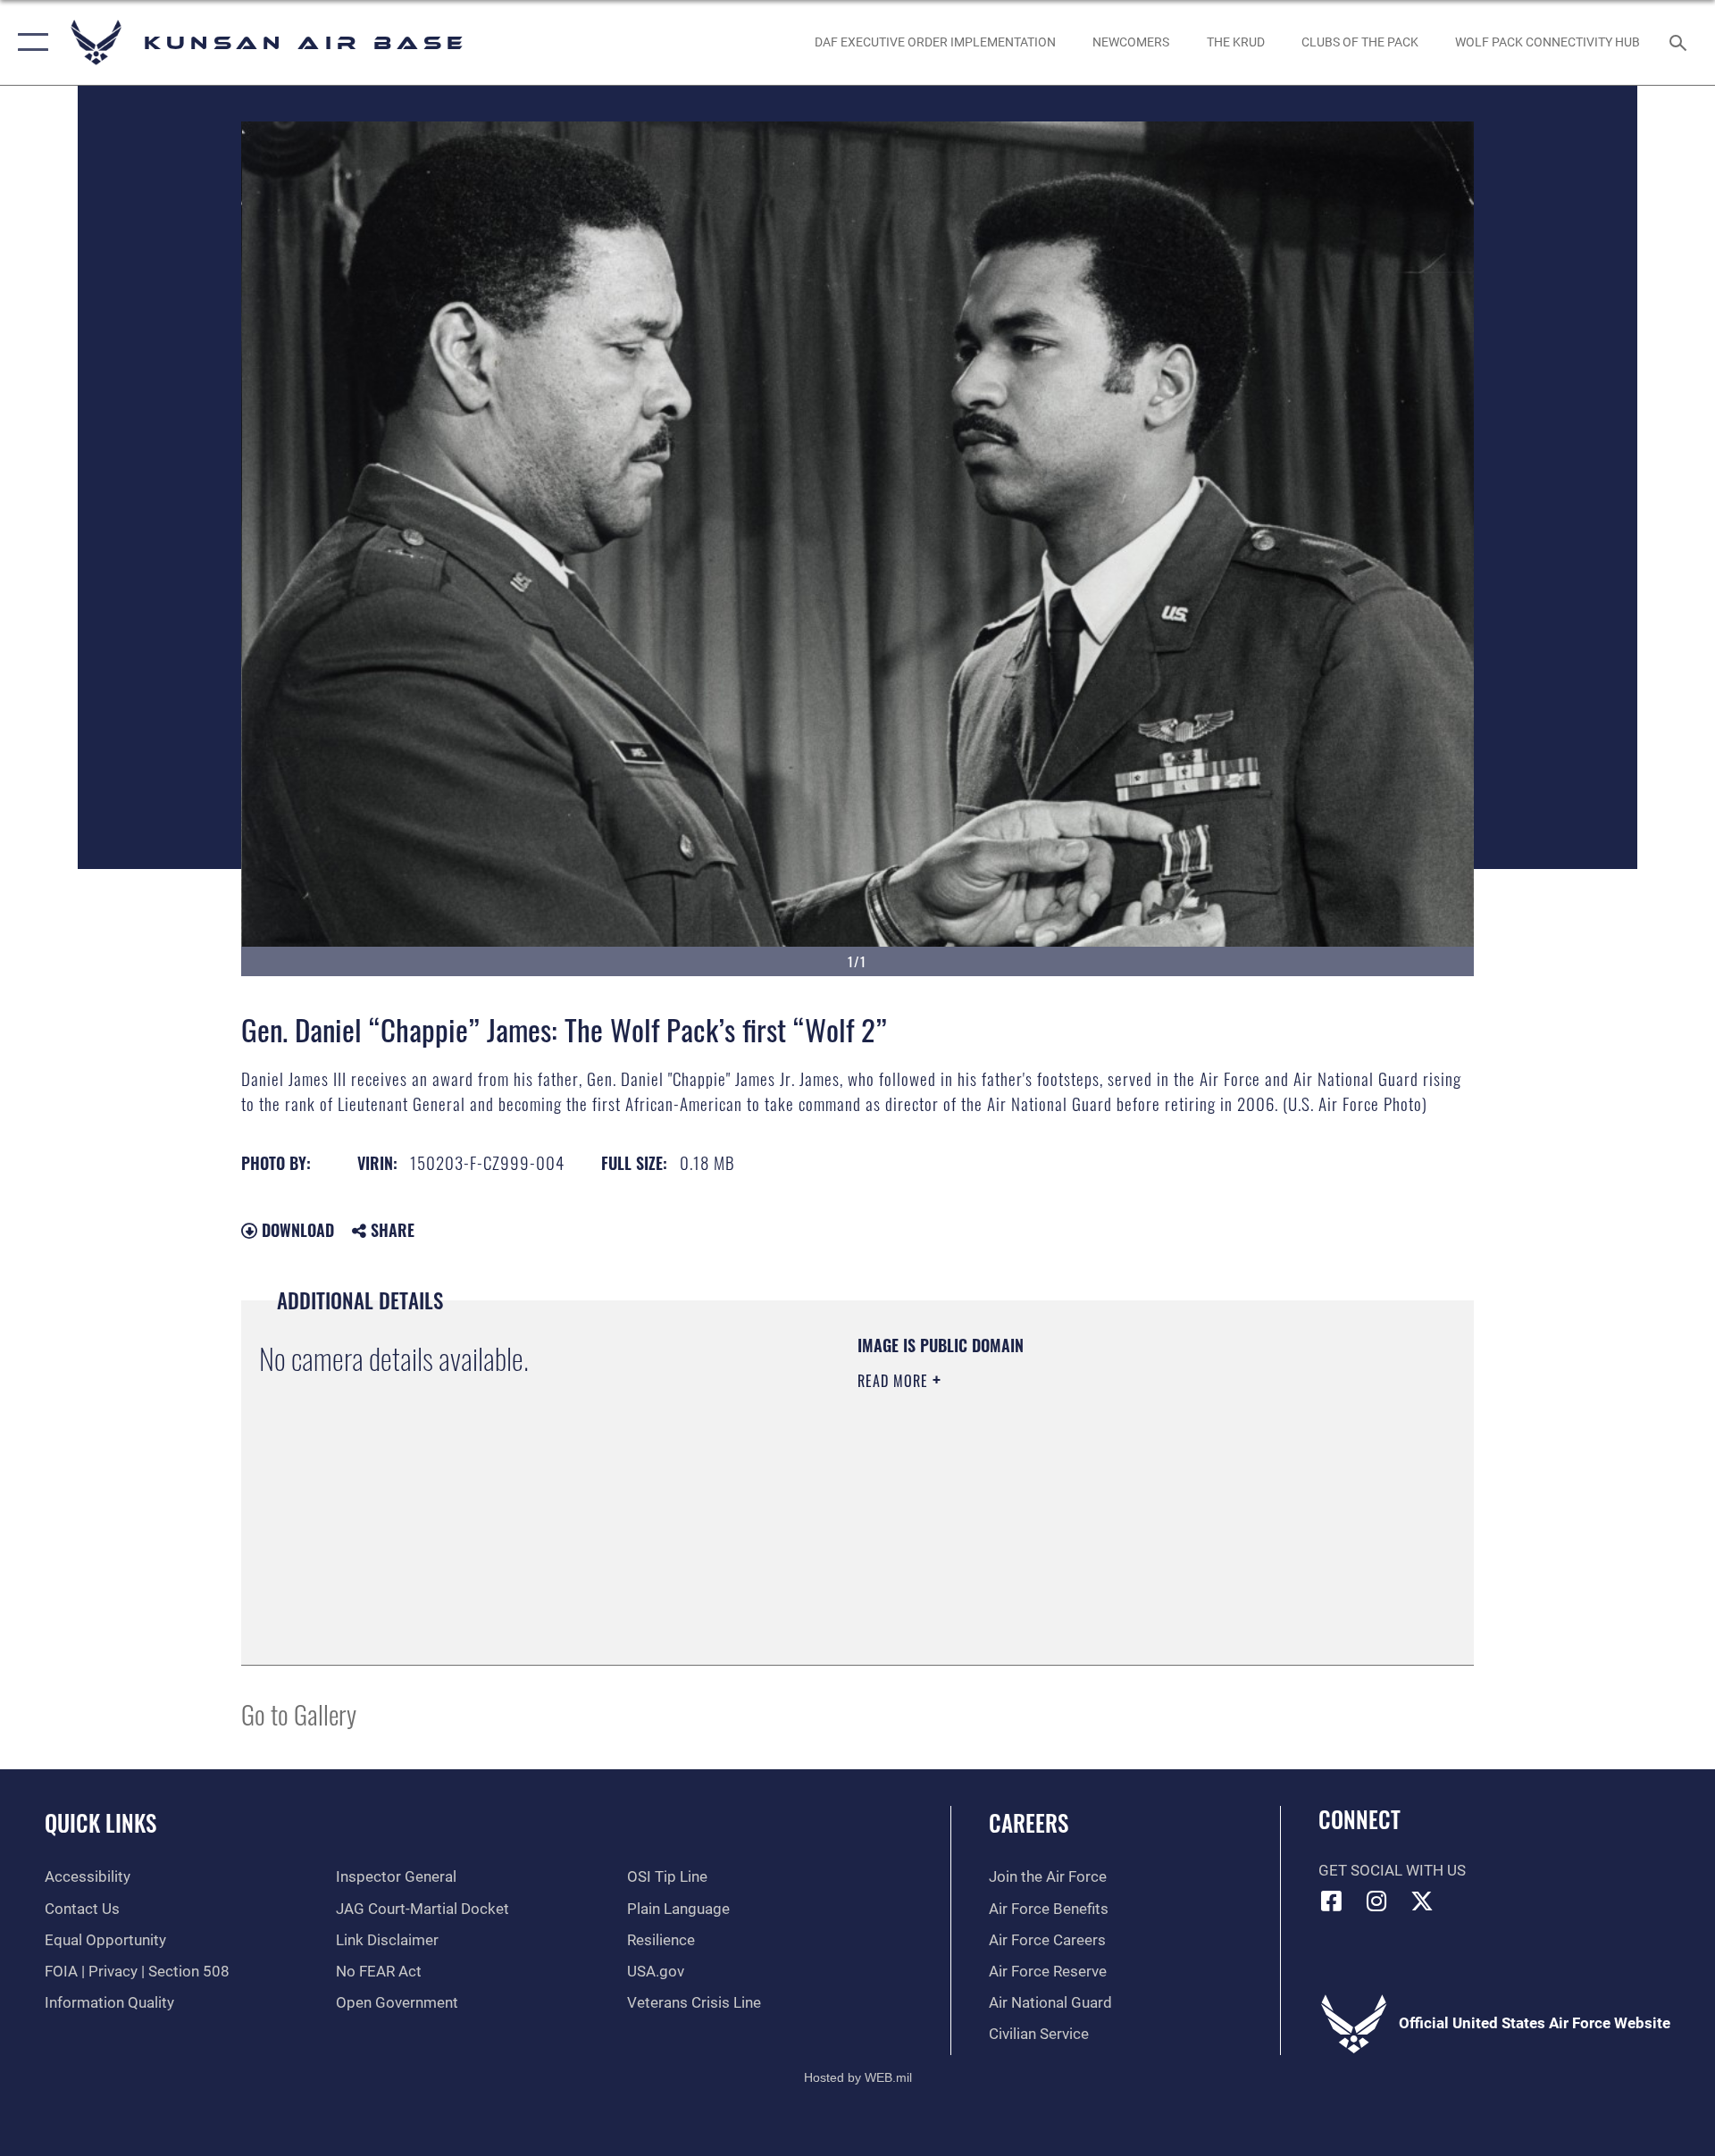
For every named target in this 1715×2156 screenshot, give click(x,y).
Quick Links (100, 1822)
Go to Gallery (299, 1713)
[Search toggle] (1680, 42)
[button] (29, 42)
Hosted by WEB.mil (858, 2077)
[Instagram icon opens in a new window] (1376, 1901)
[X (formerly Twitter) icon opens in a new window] (1422, 1901)
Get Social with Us (1392, 1871)
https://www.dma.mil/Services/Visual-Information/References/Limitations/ (1067, 1494)
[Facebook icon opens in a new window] (1332, 1901)
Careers (1029, 1822)
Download (296, 1230)
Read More (895, 1381)
